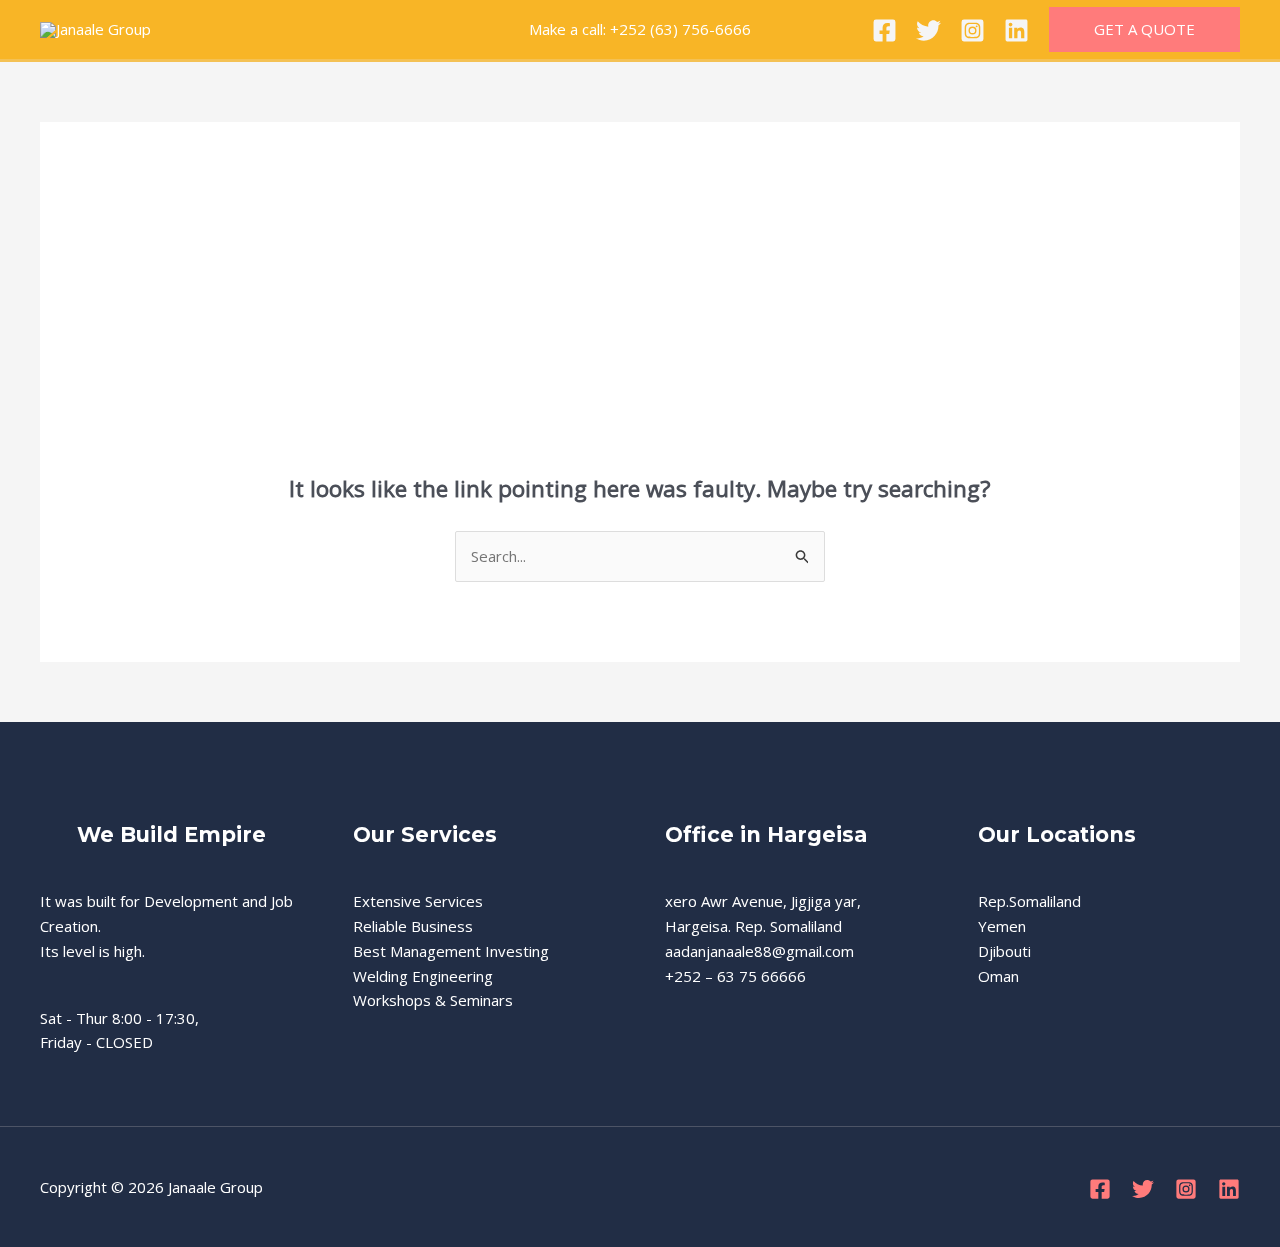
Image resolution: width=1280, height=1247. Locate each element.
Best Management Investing (451, 951)
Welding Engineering (423, 976)
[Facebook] (884, 30)
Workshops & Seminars (433, 1000)
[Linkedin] (1016, 30)
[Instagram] (972, 30)
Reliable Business (413, 926)
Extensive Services (418, 901)
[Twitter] (928, 30)
